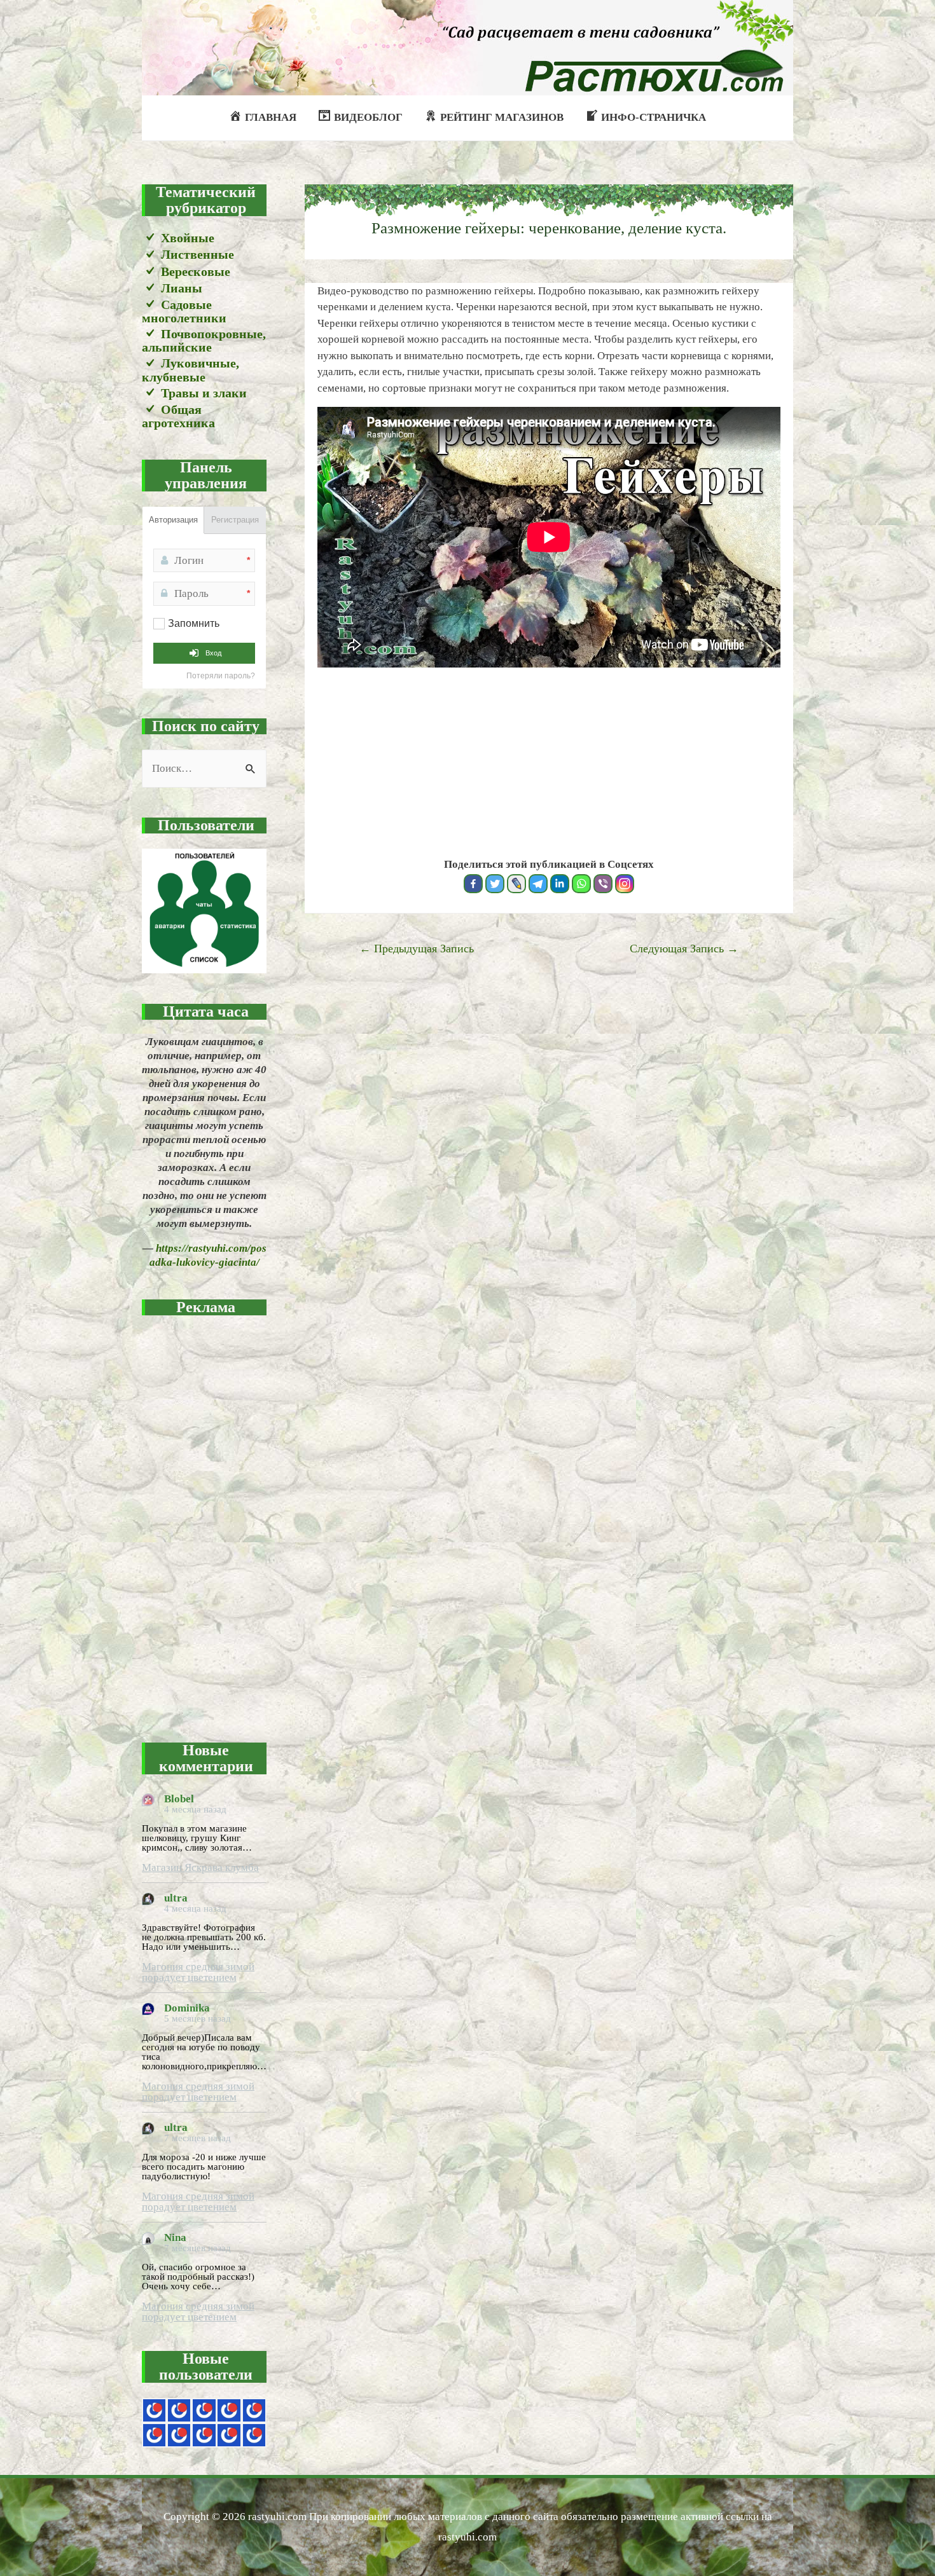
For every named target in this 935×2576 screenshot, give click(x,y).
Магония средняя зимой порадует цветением (198, 1972)
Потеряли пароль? (221, 676)
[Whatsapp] (581, 884)
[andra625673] (179, 2410)
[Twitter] (495, 884)
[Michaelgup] (204, 2410)
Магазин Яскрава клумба (200, 1867)
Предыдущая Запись (417, 949)
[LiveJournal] (516, 884)
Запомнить (194, 623)
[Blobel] (229, 2410)
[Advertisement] (204, 1521)
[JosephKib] (154, 2410)
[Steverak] (154, 2435)
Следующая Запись (684, 949)
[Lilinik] (254, 2435)
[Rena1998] (204, 2435)
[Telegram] (538, 884)
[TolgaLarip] (229, 2435)
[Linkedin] (560, 884)
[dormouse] (254, 2410)
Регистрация (235, 520)
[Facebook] (473, 884)
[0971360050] (179, 2435)
